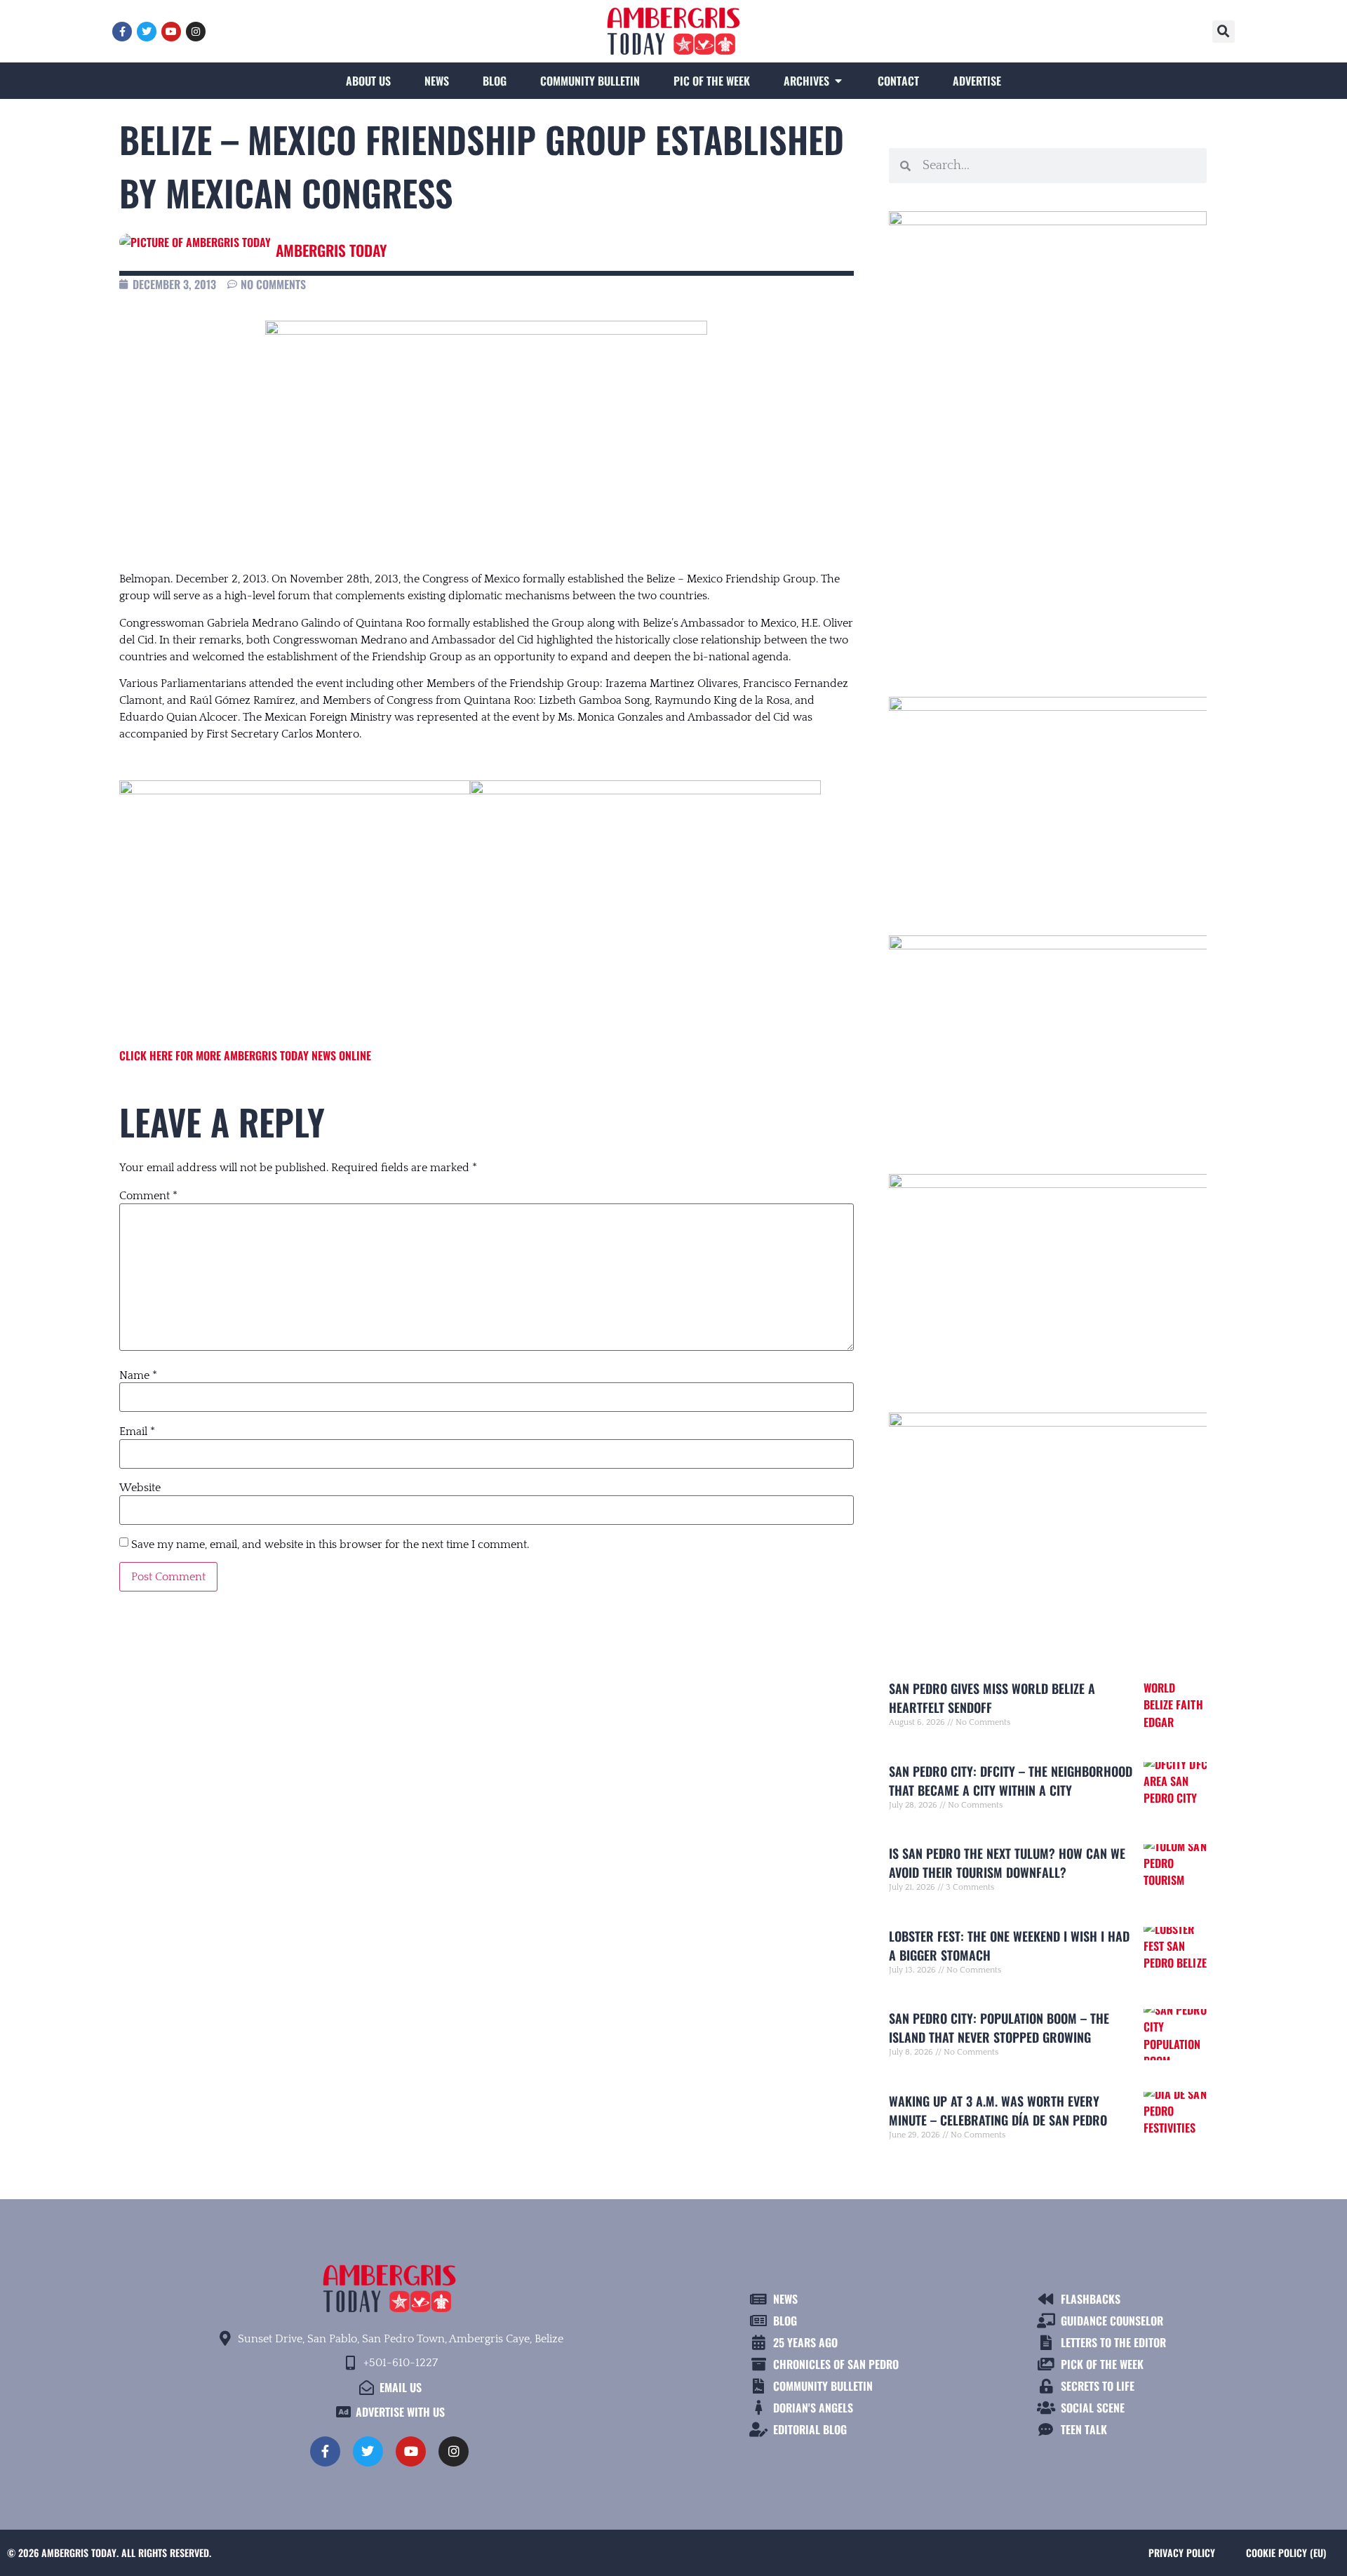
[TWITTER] (147, 32)
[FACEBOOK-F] (122, 32)
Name (138, 1375)
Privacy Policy (1182, 2552)
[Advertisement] (1048, 542)
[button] (1224, 32)
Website (140, 1488)
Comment (148, 1196)
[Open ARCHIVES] (838, 81)
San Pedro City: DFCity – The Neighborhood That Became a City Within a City (1011, 1781)
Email (137, 1432)
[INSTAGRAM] (196, 32)
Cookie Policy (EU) (1286, 2552)
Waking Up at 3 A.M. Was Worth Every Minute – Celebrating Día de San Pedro (998, 2110)
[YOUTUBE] (171, 32)
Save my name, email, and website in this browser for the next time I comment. (330, 1544)
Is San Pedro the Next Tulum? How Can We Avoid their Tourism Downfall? (1007, 1863)
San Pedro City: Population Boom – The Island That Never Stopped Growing (999, 2028)
